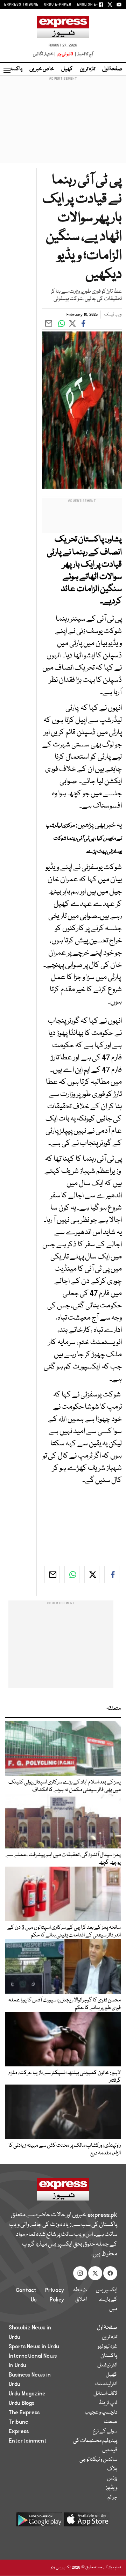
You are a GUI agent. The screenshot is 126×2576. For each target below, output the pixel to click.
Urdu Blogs (22, 2403)
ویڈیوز (111, 2488)
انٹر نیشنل (107, 2365)
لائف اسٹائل (105, 2394)
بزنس (112, 2479)
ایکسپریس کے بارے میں (107, 2300)
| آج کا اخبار (83, 54)
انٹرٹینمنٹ (106, 2384)
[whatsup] (72, 1575)
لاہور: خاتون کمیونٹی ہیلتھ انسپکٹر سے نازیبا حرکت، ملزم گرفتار (65, 2077)
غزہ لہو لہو (107, 2347)
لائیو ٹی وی (65, 54)
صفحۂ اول (112, 69)
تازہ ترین (87, 69)
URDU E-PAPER (58, 5)
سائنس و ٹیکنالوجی (98, 2460)
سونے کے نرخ (105, 2431)
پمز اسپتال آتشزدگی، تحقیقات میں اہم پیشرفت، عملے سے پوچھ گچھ (63, 1859)
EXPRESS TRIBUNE (21, 5)
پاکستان (14, 69)
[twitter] (92, 1575)
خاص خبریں (42, 69)
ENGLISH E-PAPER (94, 5)
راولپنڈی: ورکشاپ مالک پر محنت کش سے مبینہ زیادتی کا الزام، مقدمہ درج (65, 2150)
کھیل (67, 69)
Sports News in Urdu (34, 2347)
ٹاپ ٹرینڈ (108, 2403)
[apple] (87, 2522)
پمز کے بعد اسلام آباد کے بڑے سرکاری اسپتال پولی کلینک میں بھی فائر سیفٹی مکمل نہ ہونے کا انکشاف (65, 1786)
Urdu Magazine (27, 2394)
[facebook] (112, 1575)
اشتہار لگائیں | (44, 54)
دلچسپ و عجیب (101, 2413)
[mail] (52, 1575)
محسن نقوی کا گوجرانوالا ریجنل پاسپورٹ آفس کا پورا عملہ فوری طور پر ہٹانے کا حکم (65, 2004)
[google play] (39, 2522)
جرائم (112, 2497)
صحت (111, 2422)
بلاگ (112, 2469)
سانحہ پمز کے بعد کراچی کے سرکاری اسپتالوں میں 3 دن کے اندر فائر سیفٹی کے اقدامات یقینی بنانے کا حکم (64, 1932)
